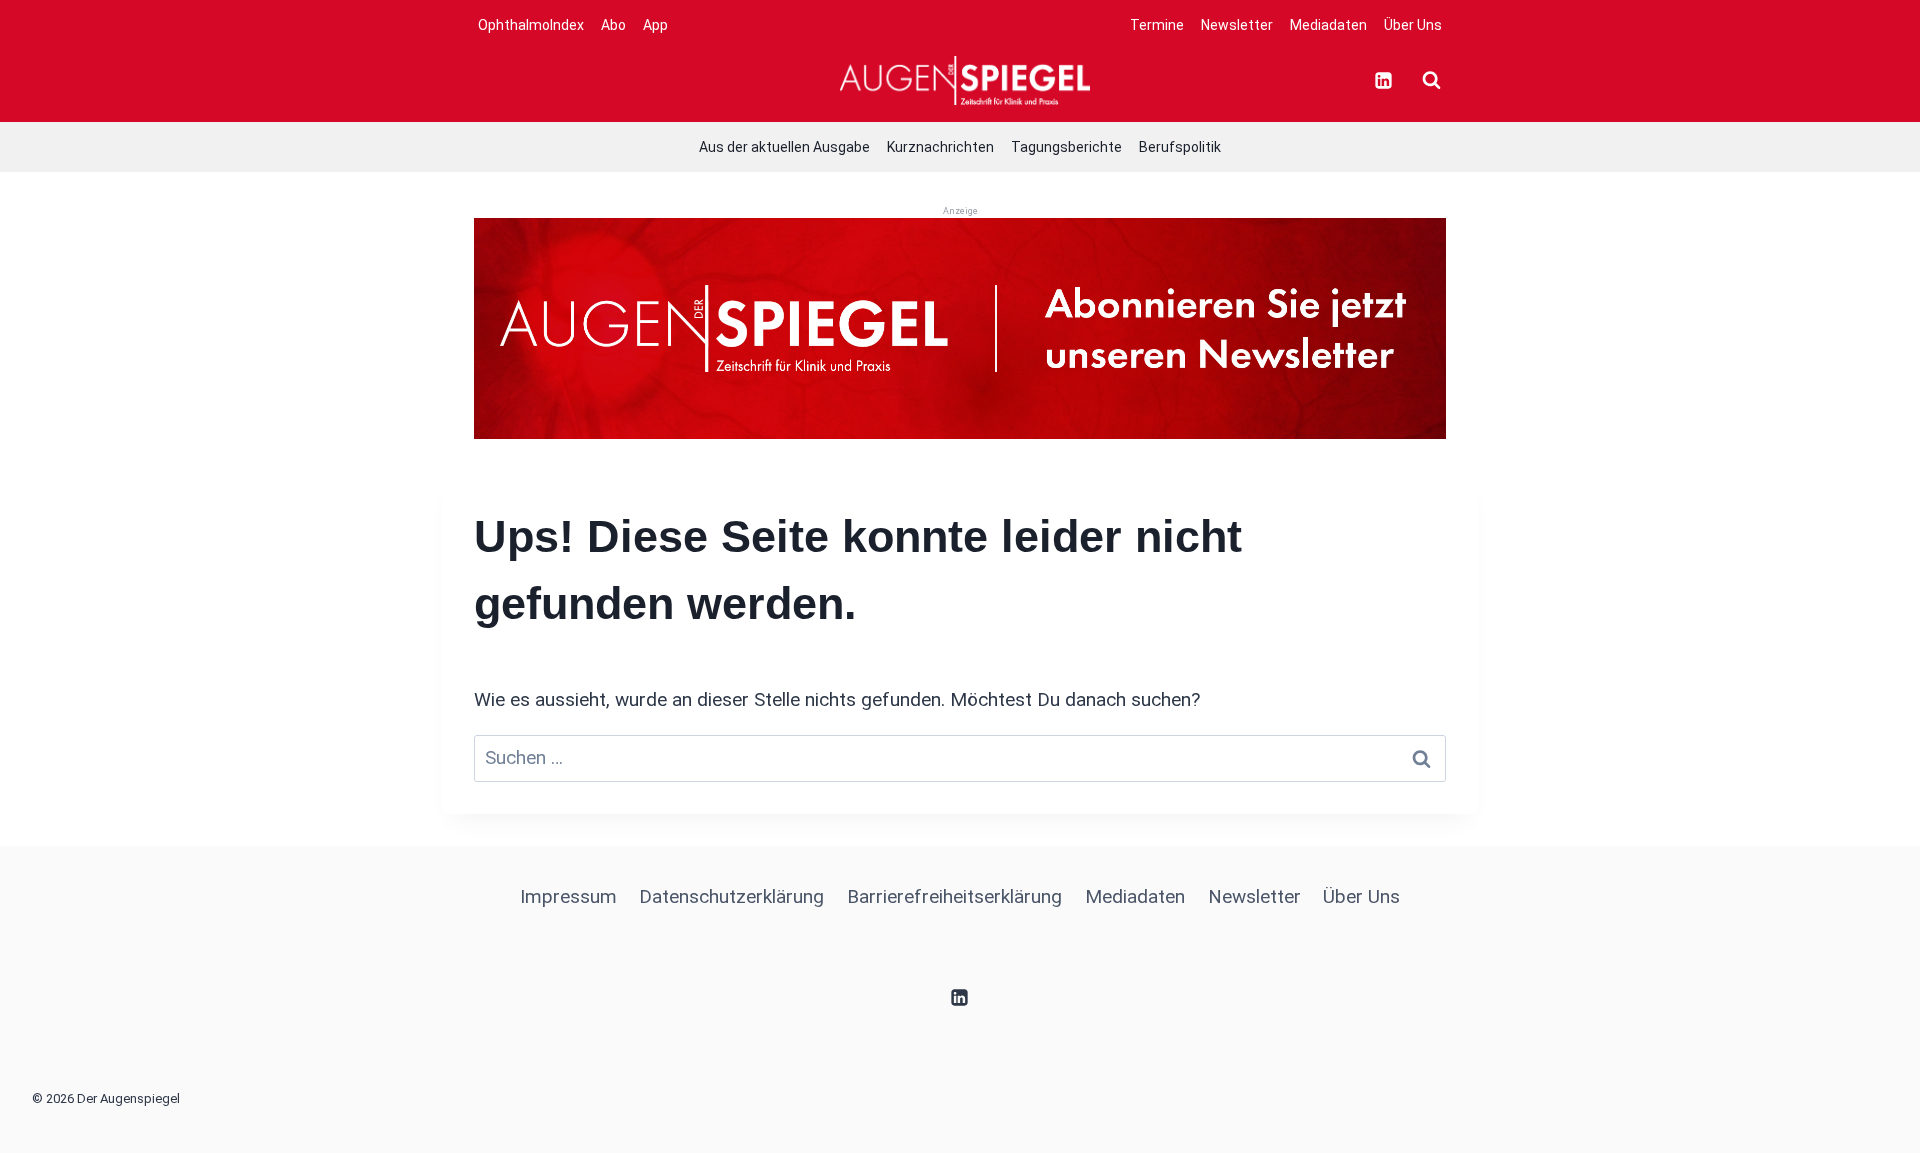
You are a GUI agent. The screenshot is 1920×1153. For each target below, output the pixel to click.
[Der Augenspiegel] (965, 80)
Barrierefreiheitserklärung (954, 896)
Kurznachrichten (940, 147)
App (655, 25)
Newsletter (1237, 25)
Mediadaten (1328, 25)
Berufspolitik (1180, 147)
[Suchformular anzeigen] (1431, 80)
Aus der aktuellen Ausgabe (784, 147)
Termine (1157, 25)
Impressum (568, 896)
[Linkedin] (1383, 80)
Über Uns (1413, 25)
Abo (613, 25)
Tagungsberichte (1066, 147)
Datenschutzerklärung (731, 896)
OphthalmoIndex (531, 25)
